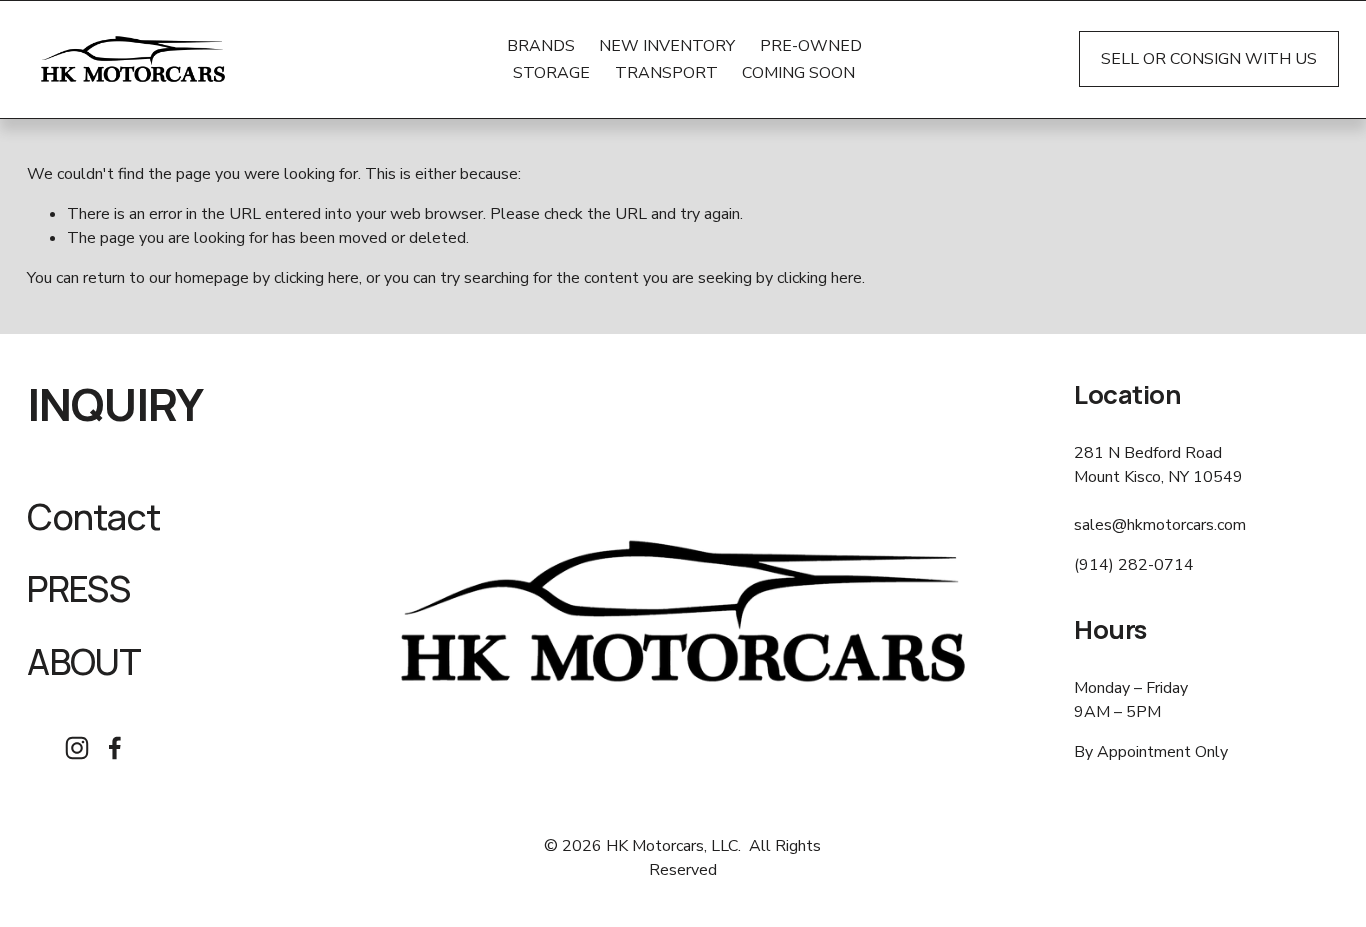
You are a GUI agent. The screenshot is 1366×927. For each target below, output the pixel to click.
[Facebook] (115, 748)
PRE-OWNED (811, 46)
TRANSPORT (666, 73)
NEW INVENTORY (667, 46)
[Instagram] (77, 748)
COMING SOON (798, 73)
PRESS (78, 589)
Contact (93, 517)
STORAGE (551, 73)
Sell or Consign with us (1209, 59)
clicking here (316, 278)
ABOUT (84, 662)
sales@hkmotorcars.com (1160, 525)
